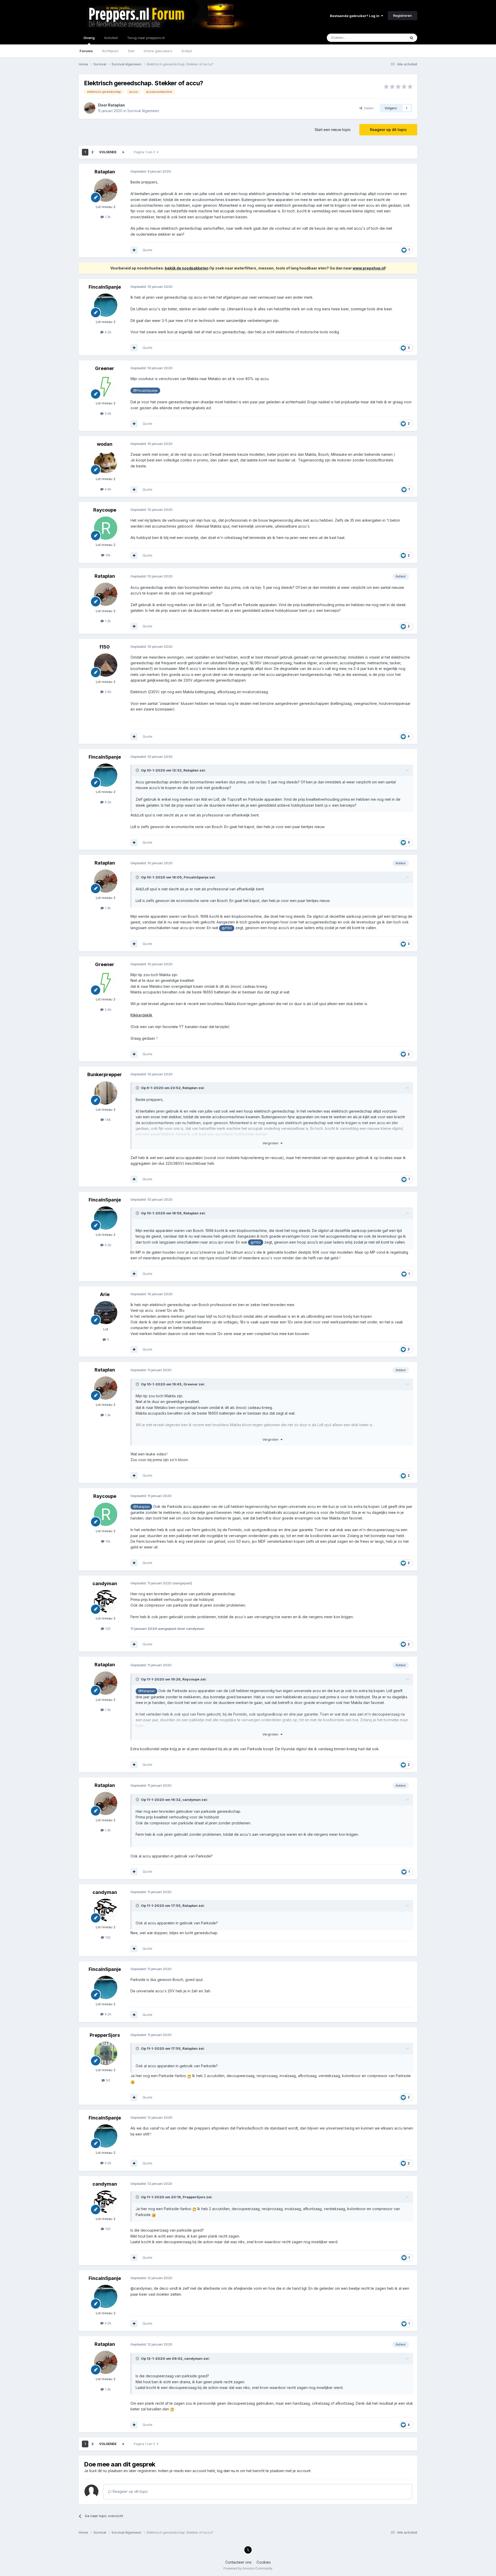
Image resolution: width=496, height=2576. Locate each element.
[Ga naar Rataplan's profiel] (90, 108)
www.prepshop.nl (369, 268)
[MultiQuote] (134, 250)
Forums (86, 51)
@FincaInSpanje (145, 391)
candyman (105, 1583)
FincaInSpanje (105, 287)
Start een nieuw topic (333, 130)
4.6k (107, 489)
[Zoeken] (412, 38)
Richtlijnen (110, 51)
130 (107, 1629)
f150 (105, 647)
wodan (105, 444)
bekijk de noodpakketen (187, 268)
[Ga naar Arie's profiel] (106, 1313)
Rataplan (116, 105)
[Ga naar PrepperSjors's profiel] (106, 2053)
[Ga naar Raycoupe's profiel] (106, 528)
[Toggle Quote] (138, 770)
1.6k (107, 1120)
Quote (148, 250)
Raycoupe (105, 510)
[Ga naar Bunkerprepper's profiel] (106, 1093)
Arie (105, 1294)
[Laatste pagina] (123, 152)
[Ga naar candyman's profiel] (106, 1602)
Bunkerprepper (105, 1074)
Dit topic (393, 38)
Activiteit (111, 38)
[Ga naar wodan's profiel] (106, 462)
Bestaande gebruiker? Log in (355, 16)
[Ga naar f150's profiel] (106, 665)
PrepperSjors (105, 2035)
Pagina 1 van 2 (145, 152)
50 (107, 2080)
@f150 (227, 928)
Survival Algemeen (143, 111)
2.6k (107, 692)
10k (107, 555)
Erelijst (187, 51)
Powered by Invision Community (248, 2568)
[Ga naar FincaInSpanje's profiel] (106, 305)
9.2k (107, 332)
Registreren (402, 16)
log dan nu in (228, 2471)
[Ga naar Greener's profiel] (106, 387)
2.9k (107, 413)
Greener (105, 368)
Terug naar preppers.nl (146, 38)
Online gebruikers (158, 51)
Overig (89, 38)
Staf (131, 51)
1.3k (107, 217)
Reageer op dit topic (388, 130)
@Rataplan (141, 1507)
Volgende (108, 152)
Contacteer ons (238, 2562)
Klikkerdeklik (141, 1015)
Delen (368, 108)
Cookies (264, 2562)
